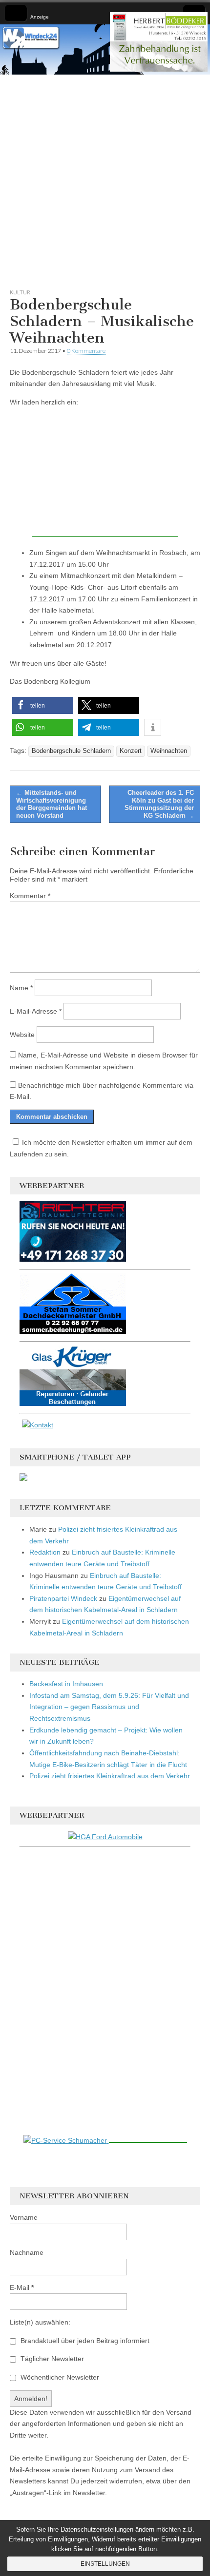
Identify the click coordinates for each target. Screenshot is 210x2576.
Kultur (20, 292)
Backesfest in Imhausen (66, 1684)
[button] (43, 705)
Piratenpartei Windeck (63, 1598)
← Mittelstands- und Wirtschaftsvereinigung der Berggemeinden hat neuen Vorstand (52, 804)
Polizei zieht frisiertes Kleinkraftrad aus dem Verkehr (110, 1776)
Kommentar (30, 896)
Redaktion (45, 1552)
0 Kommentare (86, 351)
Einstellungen (105, 2564)
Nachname (27, 2252)
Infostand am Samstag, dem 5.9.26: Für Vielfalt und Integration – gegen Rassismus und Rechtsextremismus (109, 1707)
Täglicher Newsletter (51, 2359)
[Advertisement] (105, 179)
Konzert (131, 751)
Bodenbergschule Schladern (71, 751)
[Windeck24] (105, 49)
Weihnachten (169, 751)
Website (22, 1035)
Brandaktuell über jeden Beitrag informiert (84, 2341)
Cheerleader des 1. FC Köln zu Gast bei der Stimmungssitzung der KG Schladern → (159, 804)
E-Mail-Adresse (36, 1011)
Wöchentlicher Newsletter (59, 2377)
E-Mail (22, 2288)
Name (21, 988)
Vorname (24, 2217)
